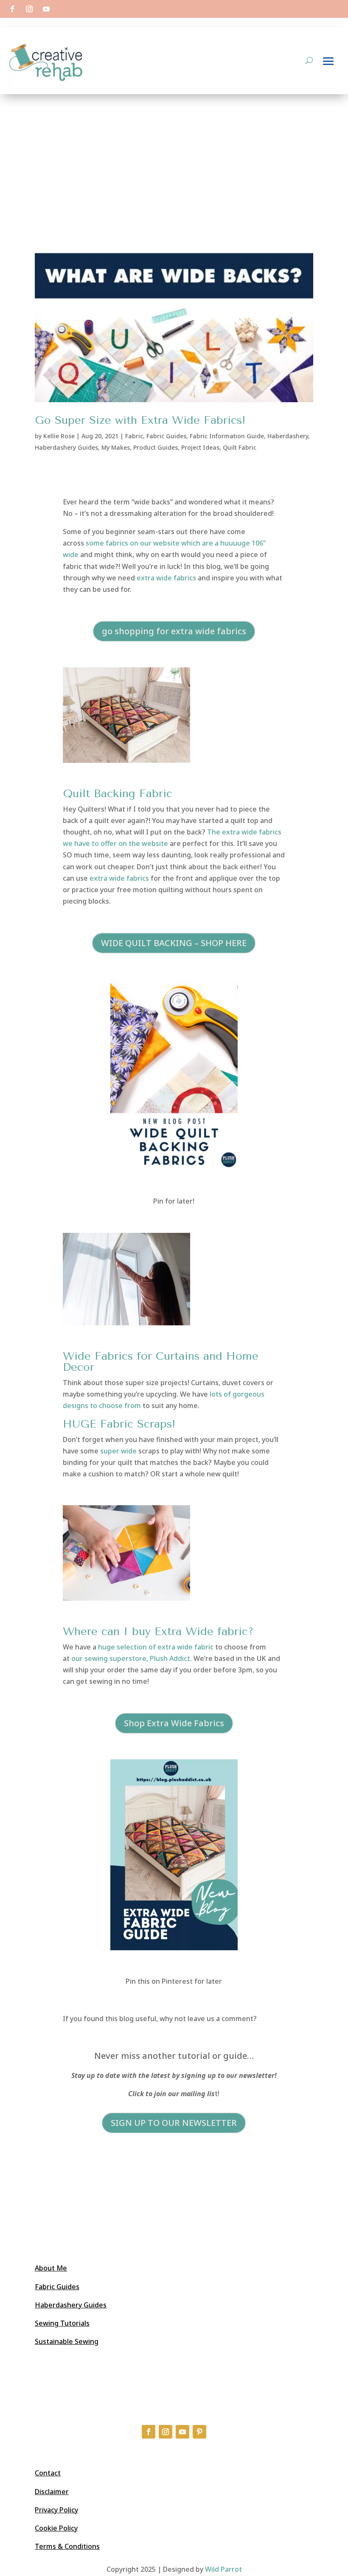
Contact (48, 2473)
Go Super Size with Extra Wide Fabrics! (140, 420)
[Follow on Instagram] (29, 9)
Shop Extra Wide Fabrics (174, 1723)
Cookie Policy (56, 2528)
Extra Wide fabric (201, 1631)
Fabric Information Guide (227, 436)
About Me (51, 2268)
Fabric (134, 436)
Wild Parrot (223, 2569)
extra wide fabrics (166, 578)
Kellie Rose (59, 436)
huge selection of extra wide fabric (156, 1647)
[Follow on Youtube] (46, 9)
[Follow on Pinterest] (199, 2432)
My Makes (116, 447)
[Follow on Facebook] (12, 9)
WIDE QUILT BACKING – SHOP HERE (174, 943)
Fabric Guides (166, 436)
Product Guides (156, 447)
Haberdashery (288, 436)
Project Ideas (200, 447)
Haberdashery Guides (66, 447)
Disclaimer (52, 2492)
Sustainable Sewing (67, 2341)
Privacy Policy (56, 2510)
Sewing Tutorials (62, 2323)
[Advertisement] (174, 158)
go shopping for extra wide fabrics (174, 631)
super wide (118, 1451)
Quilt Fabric (240, 447)
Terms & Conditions (67, 2546)
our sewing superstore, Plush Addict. (132, 1658)
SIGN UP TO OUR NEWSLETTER (174, 2123)
